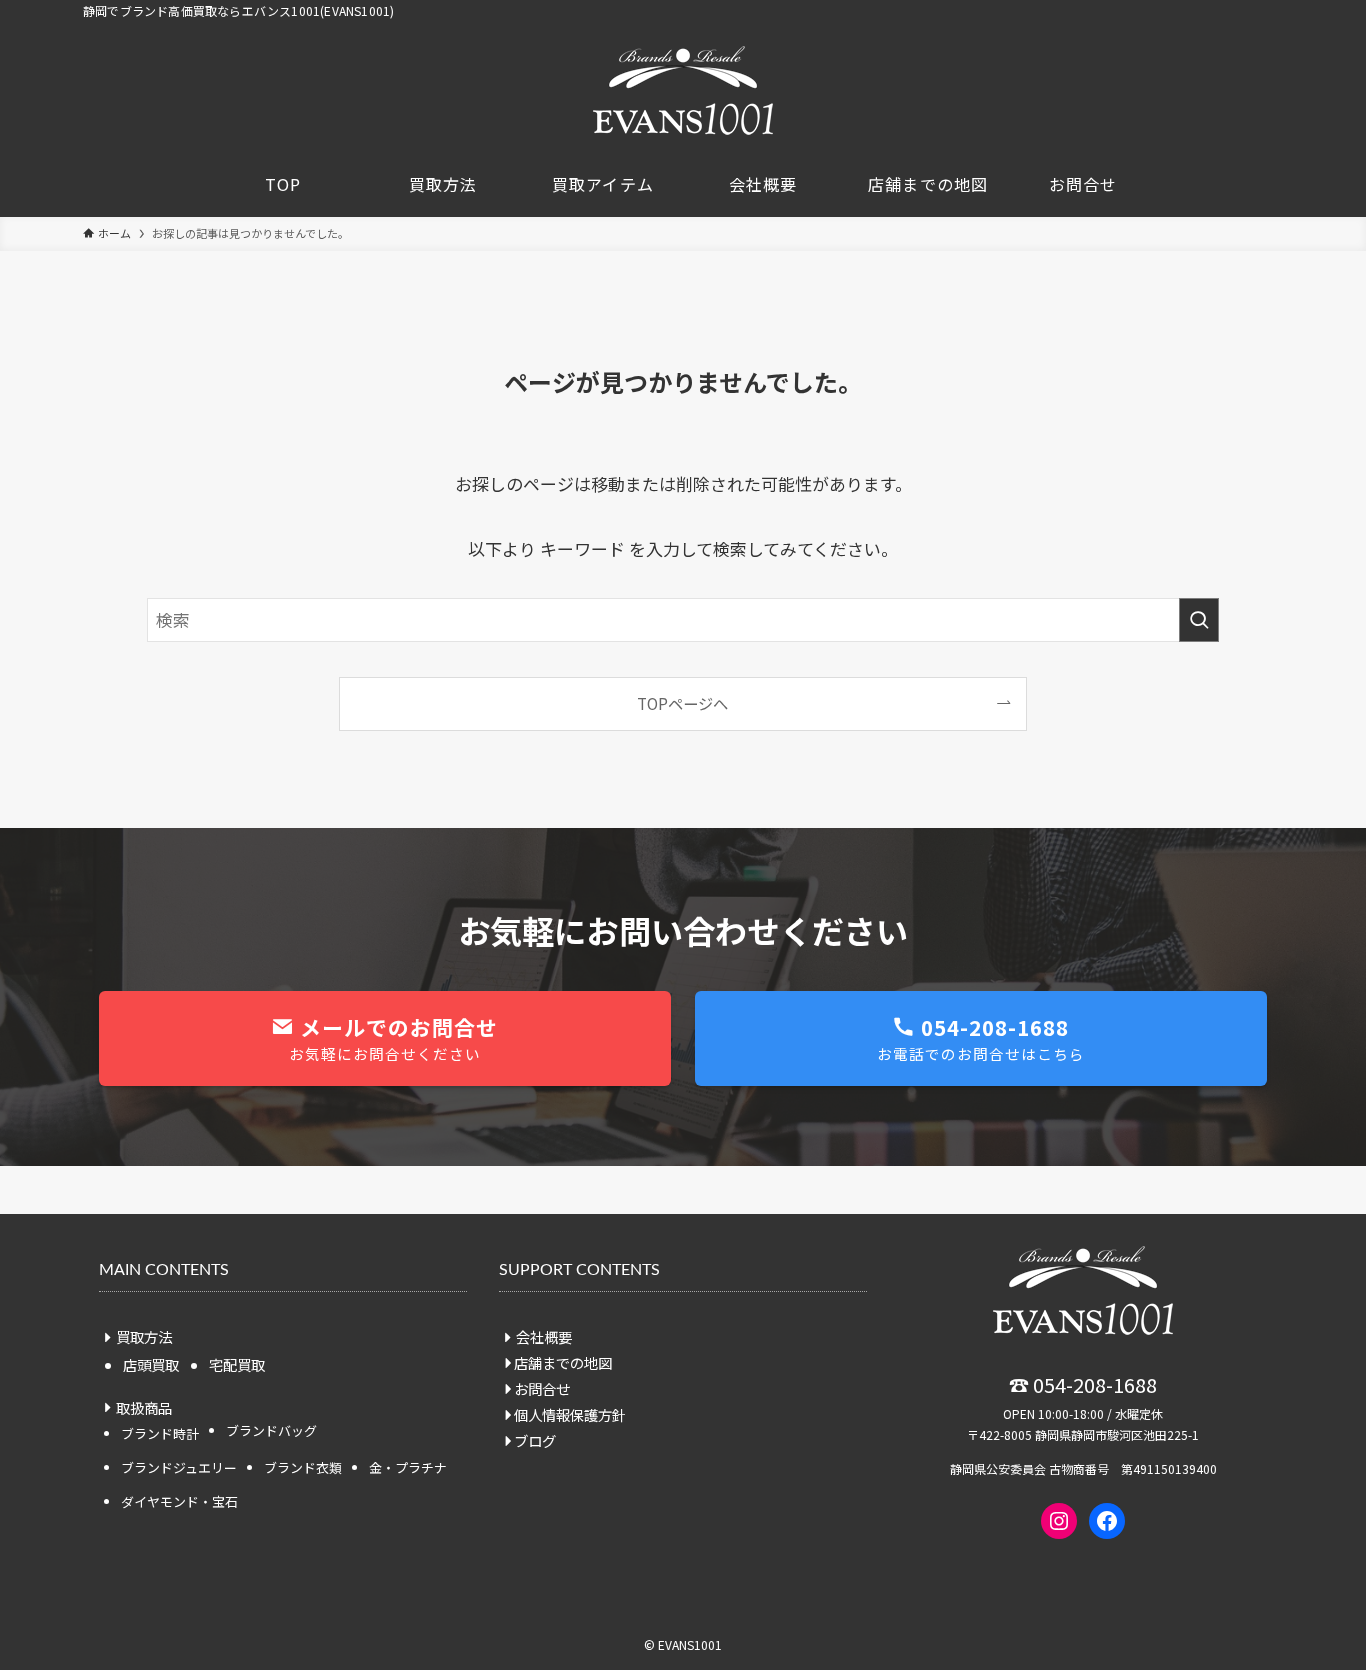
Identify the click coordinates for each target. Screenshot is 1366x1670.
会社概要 (544, 1336)
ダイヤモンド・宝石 (179, 1501)
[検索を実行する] (1199, 620)
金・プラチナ (408, 1467)
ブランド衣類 (303, 1467)
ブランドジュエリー (179, 1467)
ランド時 (160, 1433)
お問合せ (542, 1388)
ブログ (535, 1440)
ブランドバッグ (271, 1430)
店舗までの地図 (563, 1362)
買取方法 (144, 1336)
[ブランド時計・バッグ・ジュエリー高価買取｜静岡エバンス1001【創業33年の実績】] (683, 90)
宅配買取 (237, 1364)
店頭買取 (151, 1364)
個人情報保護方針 (570, 1414)
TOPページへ (682, 703)
